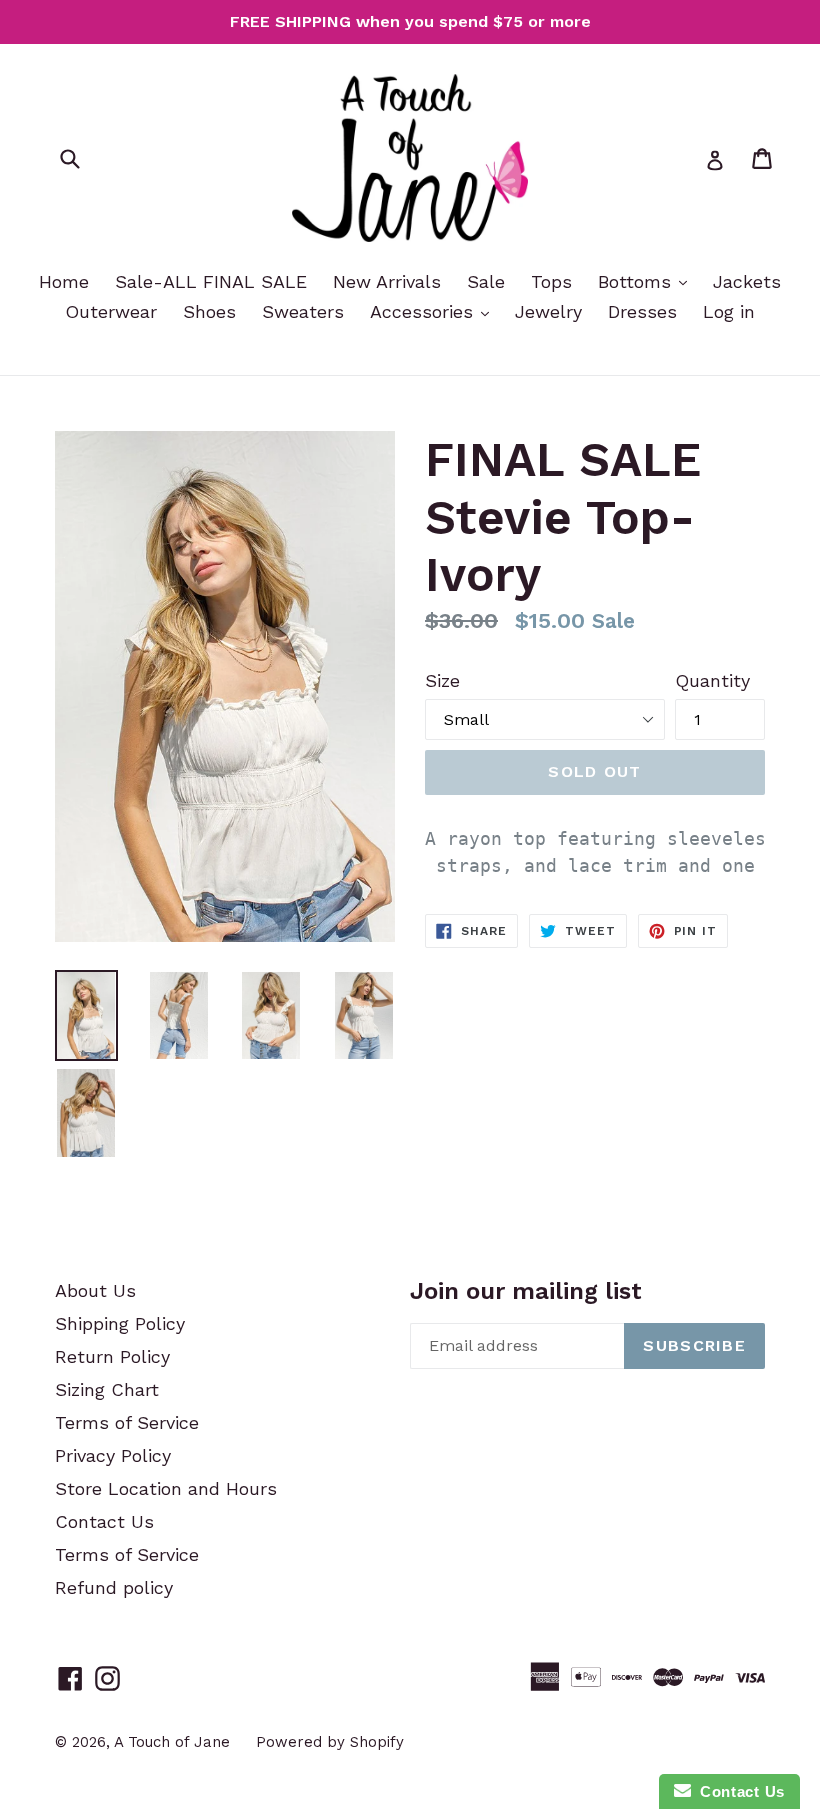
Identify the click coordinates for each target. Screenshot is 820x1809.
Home (64, 281)
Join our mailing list (526, 1291)
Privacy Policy (113, 1455)
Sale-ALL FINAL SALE (211, 281)
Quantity (712, 680)
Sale (486, 281)
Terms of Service (127, 1422)
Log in (729, 311)
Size (442, 680)
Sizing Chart (107, 1389)
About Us (95, 1290)
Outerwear (111, 311)
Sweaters (303, 311)
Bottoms (637, 281)
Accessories (424, 311)
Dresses (642, 311)
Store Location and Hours (166, 1488)
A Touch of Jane (172, 1742)
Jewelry (548, 311)
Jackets (747, 281)
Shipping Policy (120, 1323)
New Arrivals (387, 281)
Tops (551, 281)
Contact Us (104, 1521)
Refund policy (114, 1587)
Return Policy (112, 1356)
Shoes (209, 311)
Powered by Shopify (330, 1742)
